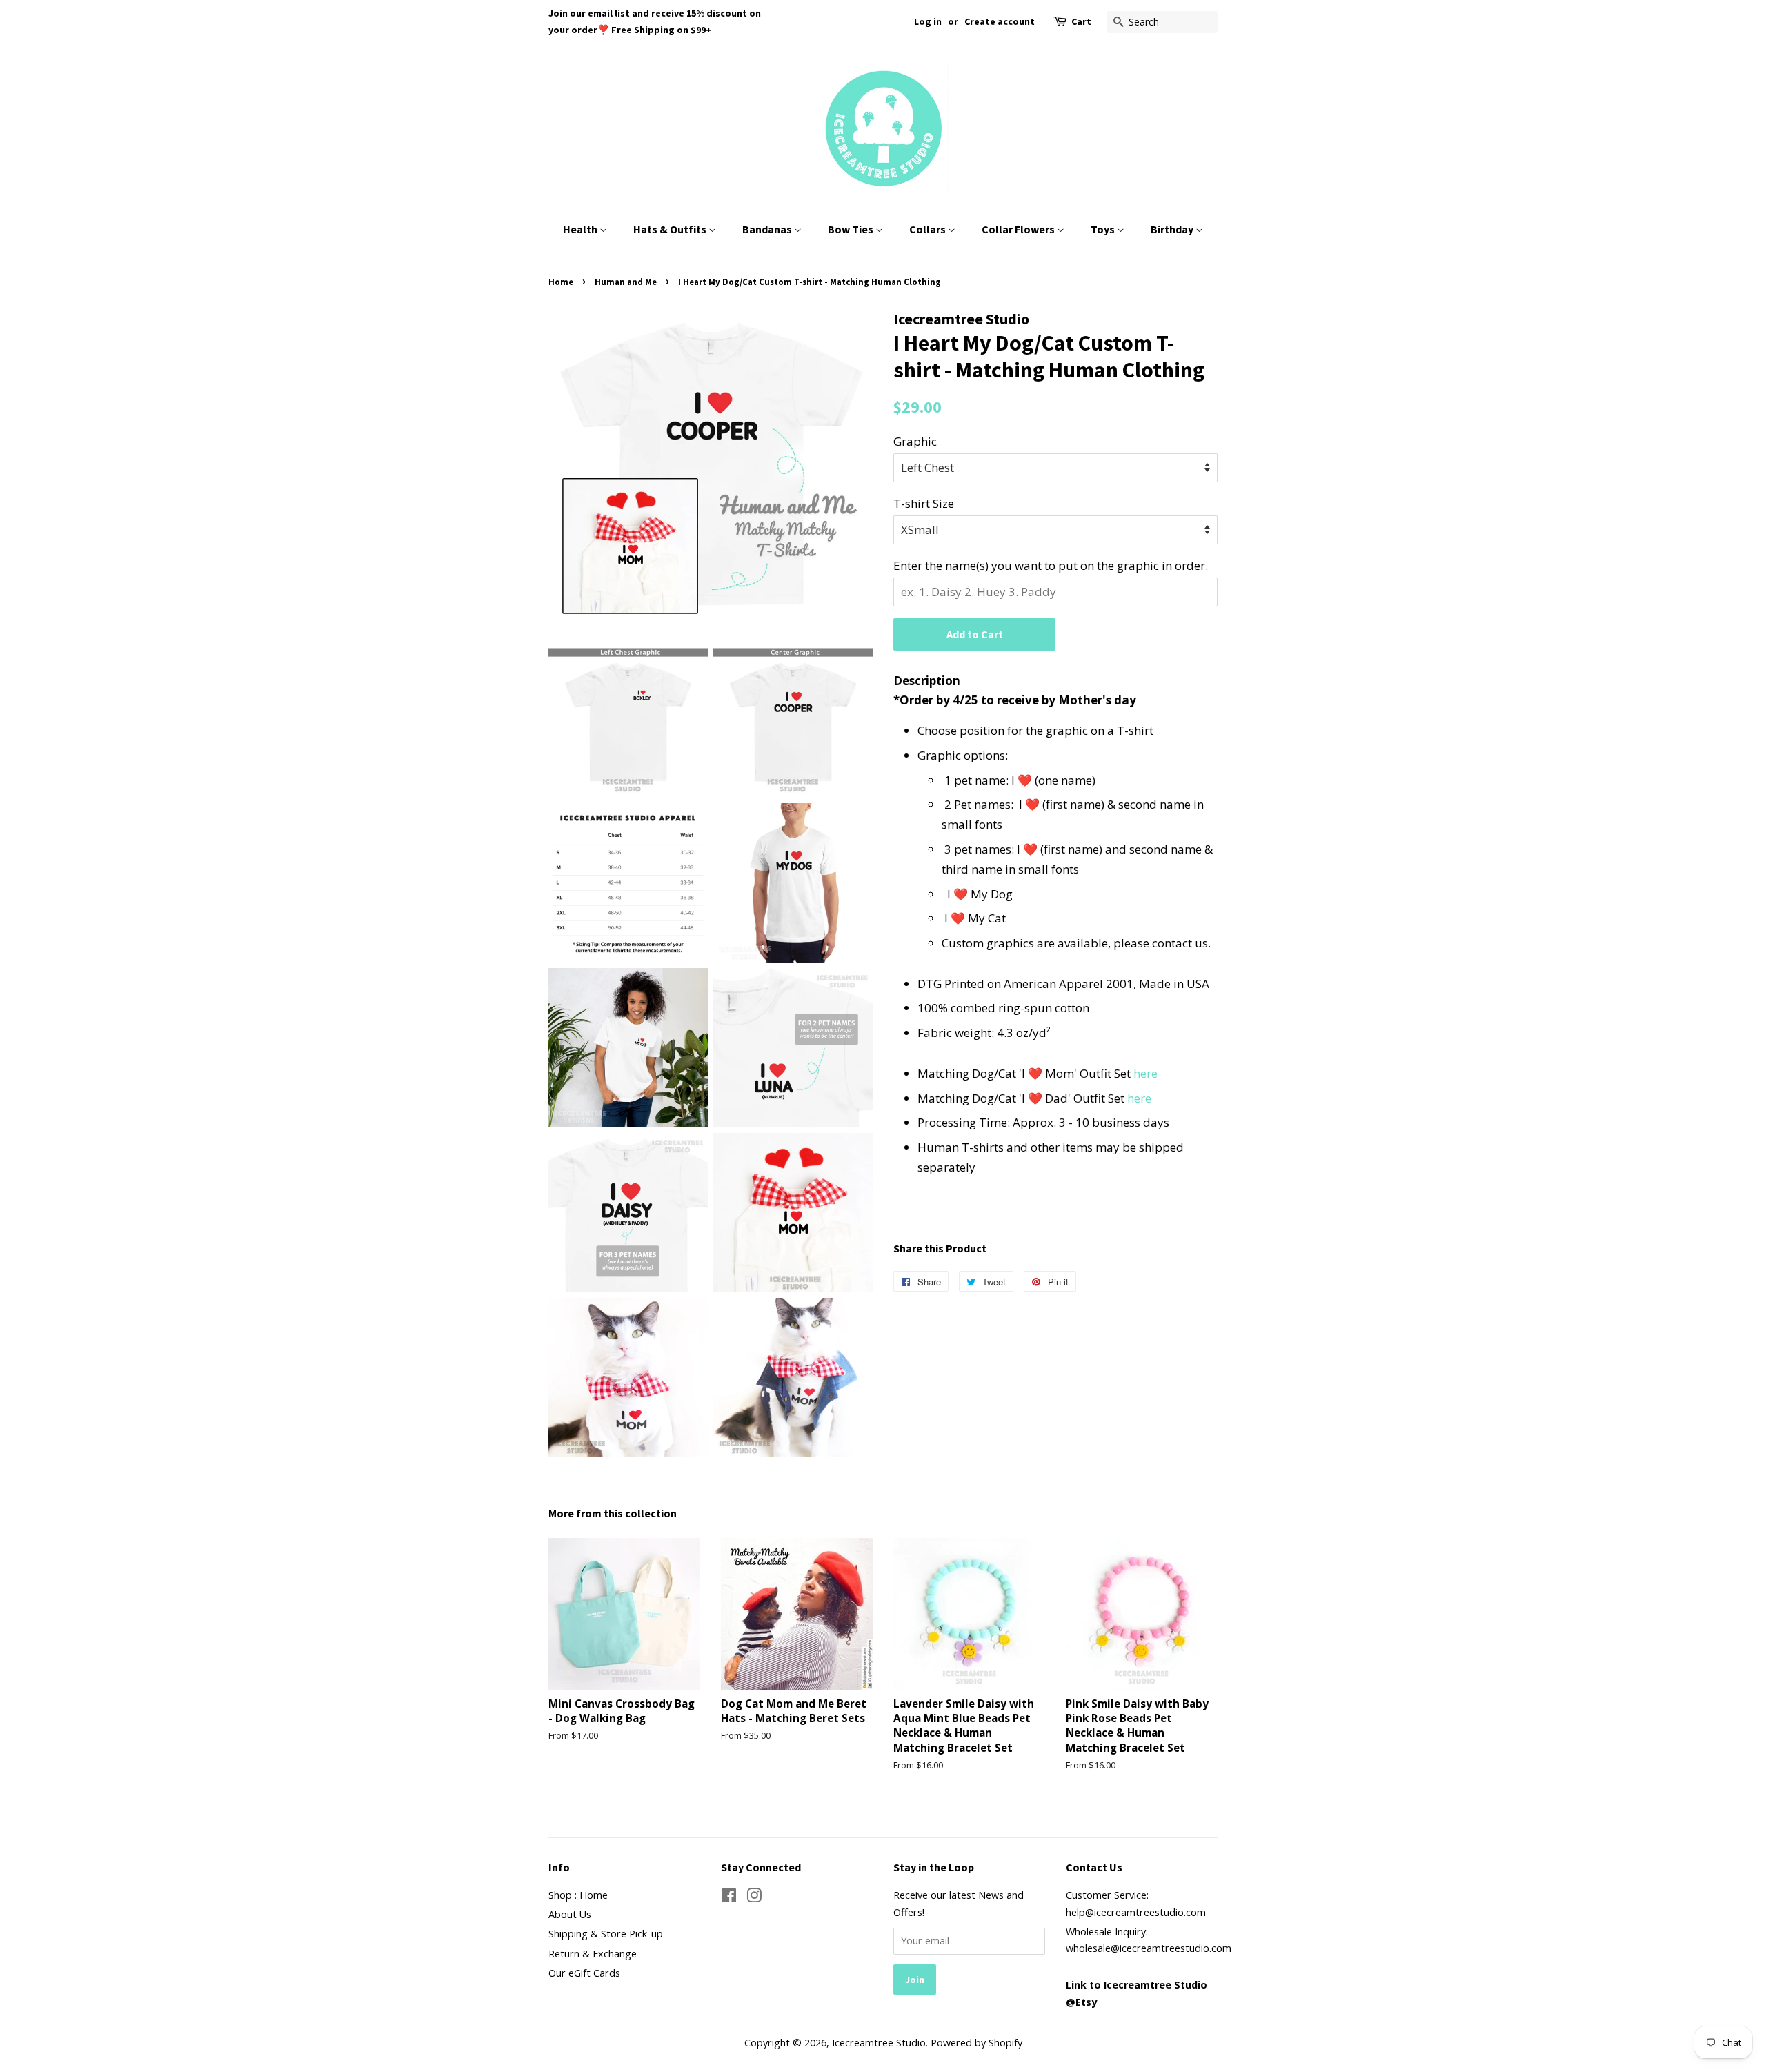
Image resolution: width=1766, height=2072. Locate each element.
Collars (929, 229)
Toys (1104, 229)
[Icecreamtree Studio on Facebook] (729, 1898)
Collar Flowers (1019, 229)
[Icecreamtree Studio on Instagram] (754, 1898)
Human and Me (626, 282)
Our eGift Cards (584, 1973)
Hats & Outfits (671, 229)
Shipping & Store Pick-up (606, 1934)
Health (581, 229)
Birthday (1173, 229)
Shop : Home (578, 1895)
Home (561, 282)
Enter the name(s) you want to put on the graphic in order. (1051, 565)
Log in (928, 21)
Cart (1081, 21)
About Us (570, 1914)
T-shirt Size (924, 503)
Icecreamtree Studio (879, 2043)
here (1145, 1073)
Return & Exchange (593, 1954)
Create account (1000, 21)
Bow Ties (852, 229)
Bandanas (768, 229)
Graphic (915, 441)
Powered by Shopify (976, 2043)
